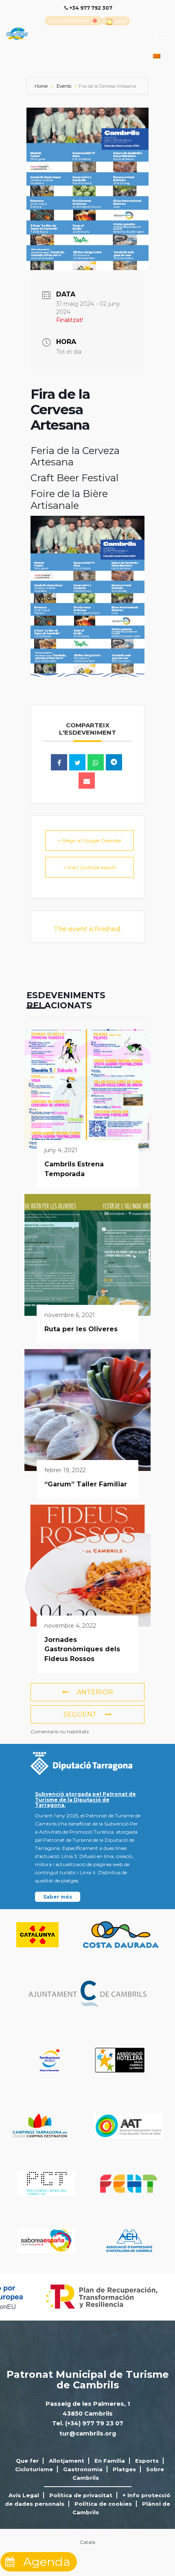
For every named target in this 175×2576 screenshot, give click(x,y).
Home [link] (42, 86)
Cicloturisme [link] (34, 2469)
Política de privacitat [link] (81, 2495)
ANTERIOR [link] (95, 1692)
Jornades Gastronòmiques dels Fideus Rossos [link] (82, 1649)
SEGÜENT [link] (80, 1714)
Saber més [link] (58, 1897)
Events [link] (64, 86)
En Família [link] (110, 2461)
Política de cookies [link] (103, 2504)
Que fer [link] (27, 2461)
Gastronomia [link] (83, 2469)
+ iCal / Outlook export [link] (90, 867)
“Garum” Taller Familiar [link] (86, 1484)
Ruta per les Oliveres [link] (81, 1329)
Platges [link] (124, 2469)
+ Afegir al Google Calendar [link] (90, 840)
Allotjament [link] (67, 2461)
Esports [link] (147, 2461)
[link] (69, 21)
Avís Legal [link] (24, 2495)
